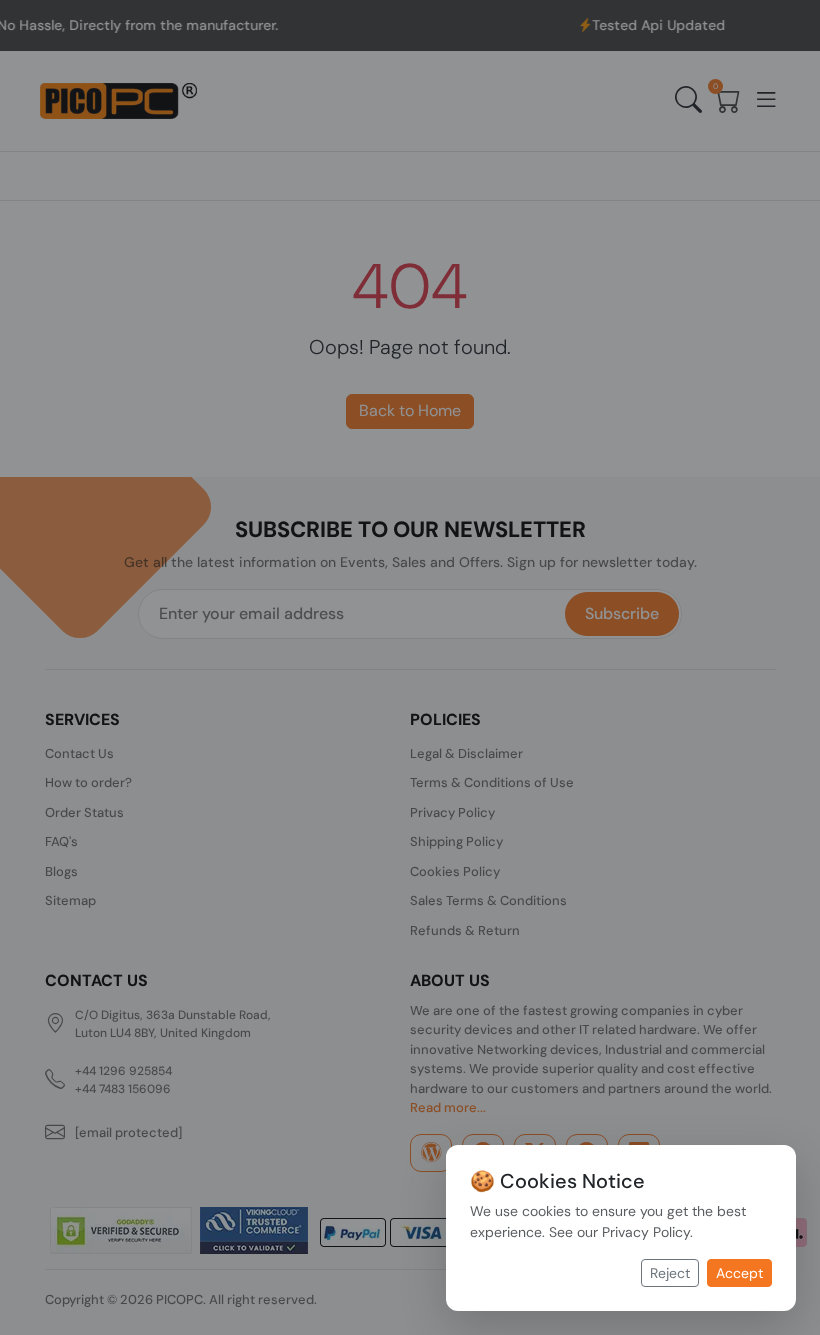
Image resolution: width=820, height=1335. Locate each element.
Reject (670, 1273)
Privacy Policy (646, 1232)
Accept (739, 1273)
